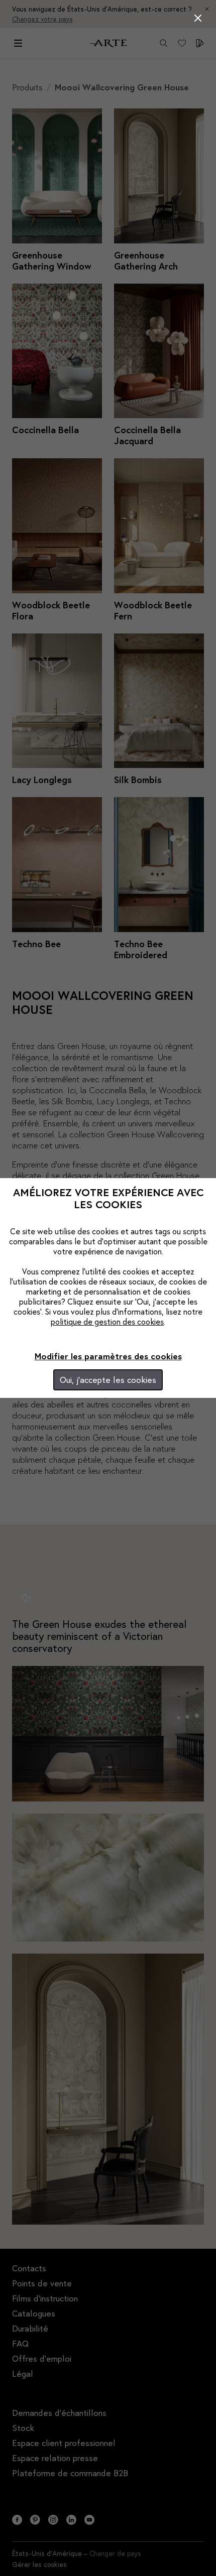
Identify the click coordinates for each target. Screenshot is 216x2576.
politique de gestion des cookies (107, 1321)
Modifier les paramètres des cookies (108, 1356)
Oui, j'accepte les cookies (108, 1380)
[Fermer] (198, 18)
